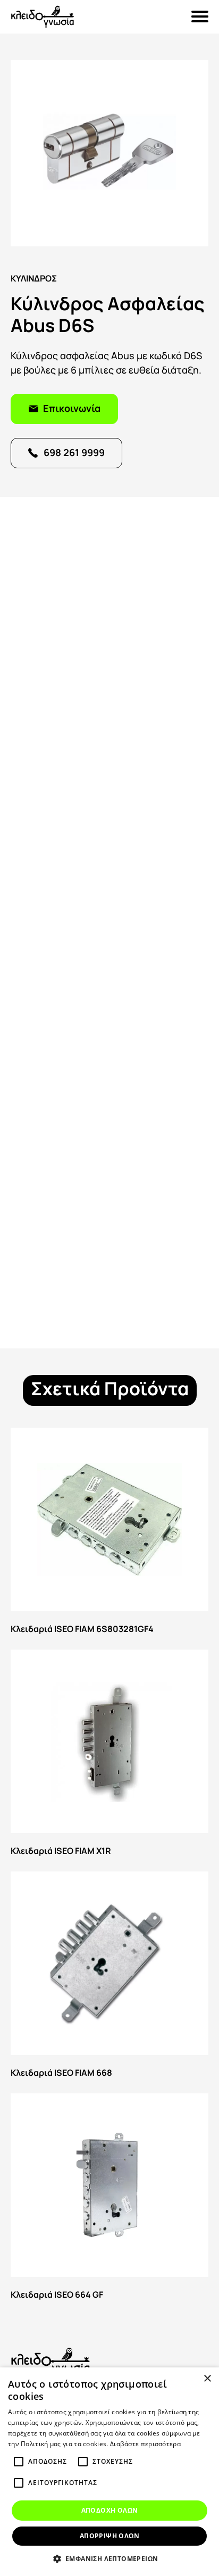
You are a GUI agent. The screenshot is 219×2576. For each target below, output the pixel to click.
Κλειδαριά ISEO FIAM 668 (109, 1977)
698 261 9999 (74, 452)
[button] (110, 2558)
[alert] (109, 2472)
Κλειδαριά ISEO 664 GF (109, 2199)
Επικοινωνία (72, 407)
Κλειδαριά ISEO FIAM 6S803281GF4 (109, 1533)
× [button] (207, 2379)
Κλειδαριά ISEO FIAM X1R (109, 1755)
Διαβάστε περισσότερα (145, 2444)
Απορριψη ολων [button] (109, 2536)
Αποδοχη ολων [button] (110, 2510)
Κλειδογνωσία (43, 17)
